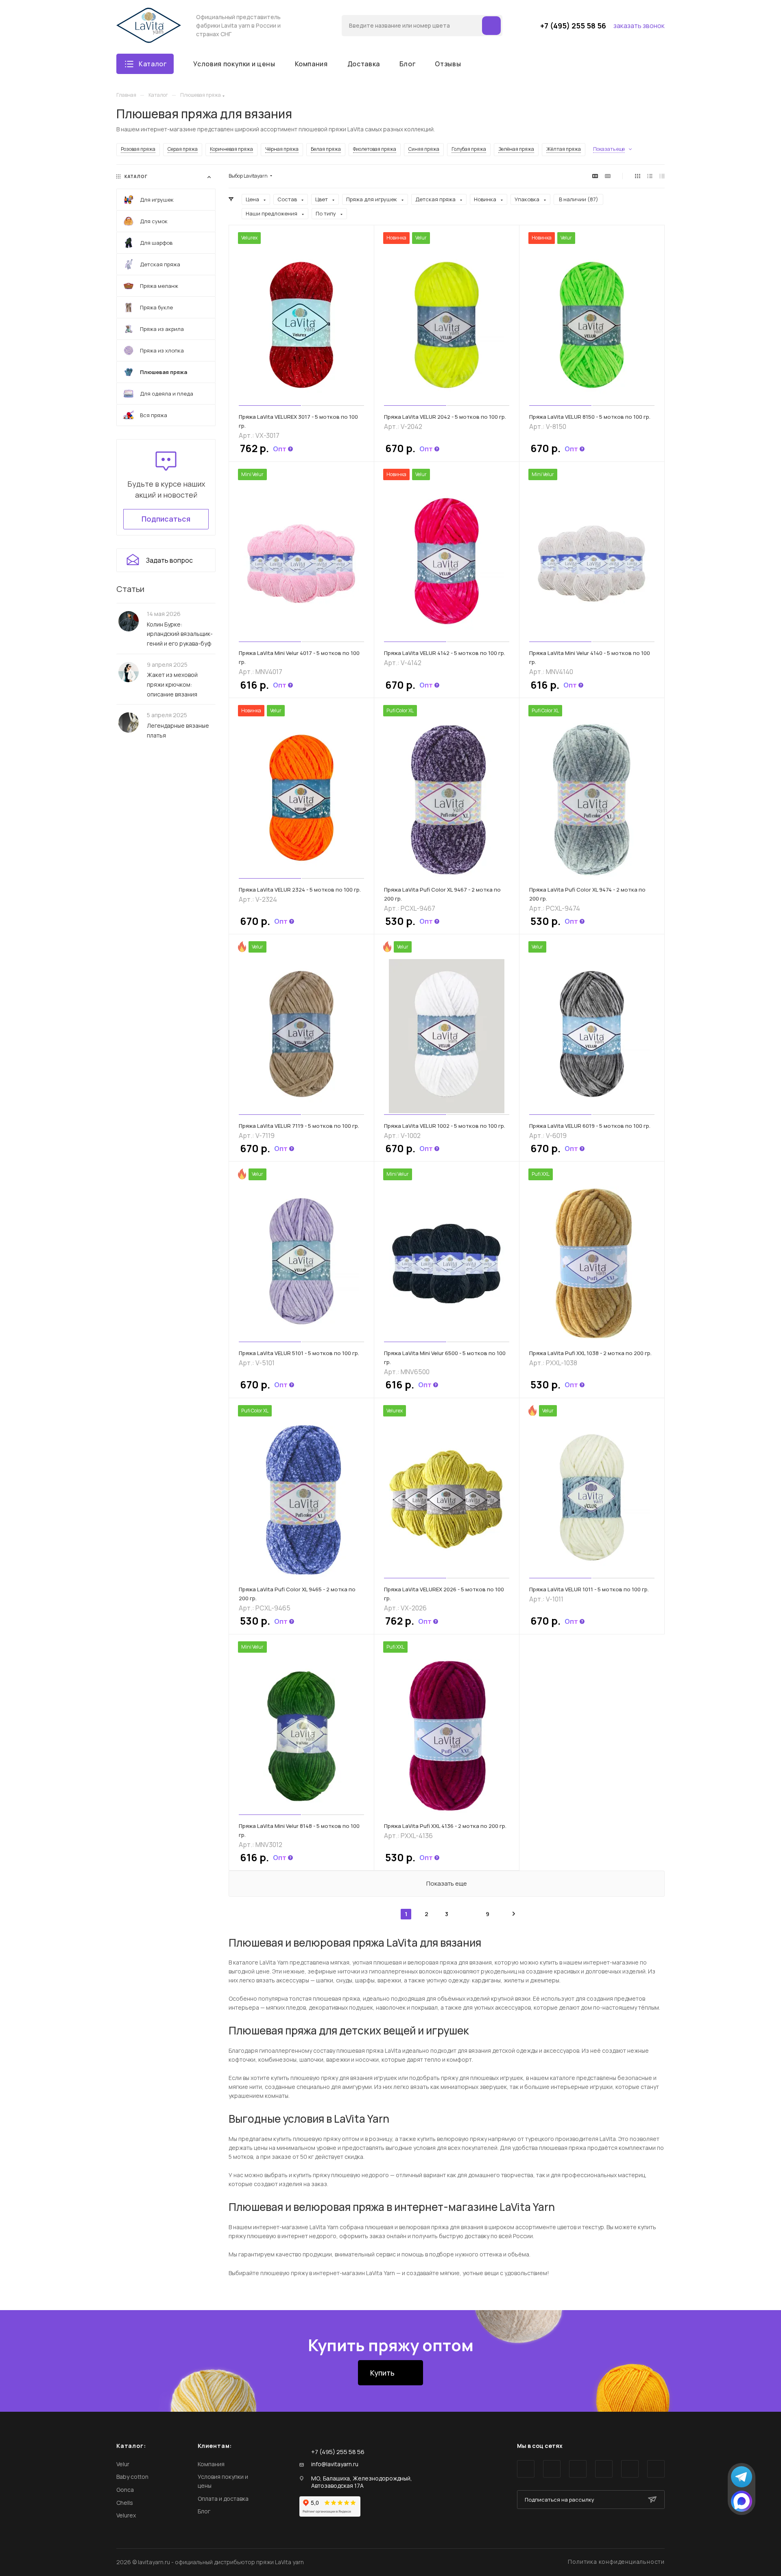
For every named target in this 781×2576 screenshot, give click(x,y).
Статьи (130, 589)
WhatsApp (630, 2469)
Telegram (552, 2469)
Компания (211, 2464)
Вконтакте (526, 2469)
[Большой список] (608, 176)
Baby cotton (132, 2477)
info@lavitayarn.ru (335, 2464)
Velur (123, 2464)
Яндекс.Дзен (656, 2469)
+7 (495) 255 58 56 (573, 26)
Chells (125, 2503)
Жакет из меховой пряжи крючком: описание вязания (172, 684)
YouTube (578, 2469)
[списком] (650, 176)
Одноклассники (604, 2469)
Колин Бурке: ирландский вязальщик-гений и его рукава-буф (180, 634)
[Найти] (491, 26)
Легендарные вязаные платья (178, 730)
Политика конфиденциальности (616, 2562)
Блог (204, 2511)
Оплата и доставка (223, 2499)
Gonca (125, 2490)
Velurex (126, 2515)
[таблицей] (662, 176)
